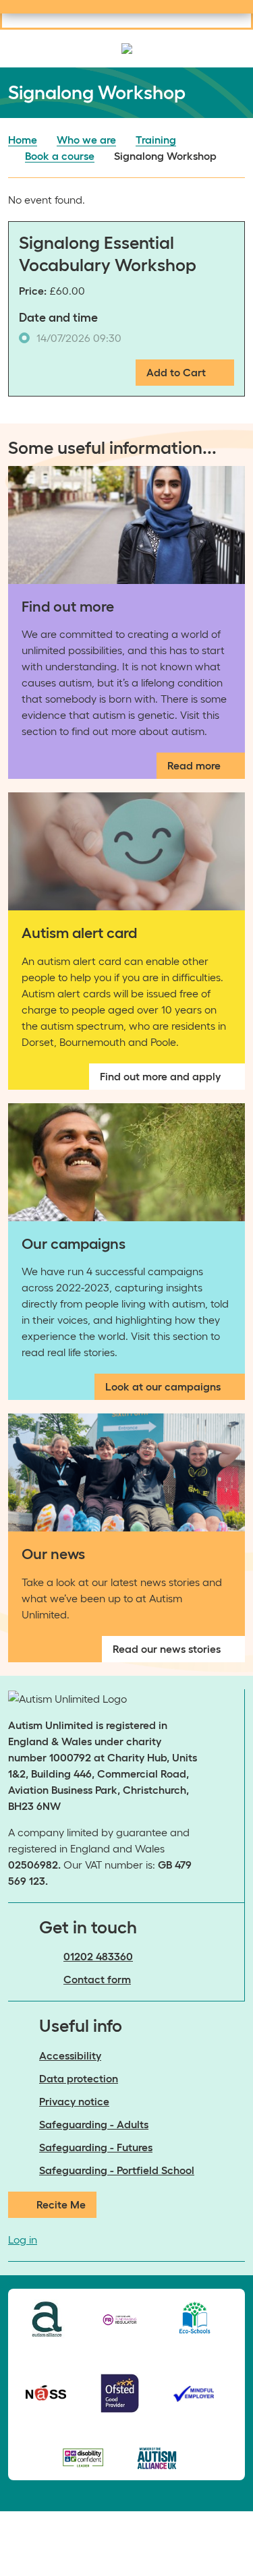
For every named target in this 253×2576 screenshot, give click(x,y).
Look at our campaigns (163, 1386)
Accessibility (70, 2055)
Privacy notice (74, 2101)
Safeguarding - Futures (96, 2147)
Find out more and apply (160, 1076)
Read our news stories (167, 1649)
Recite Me (61, 2204)
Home (23, 140)
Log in (23, 2240)
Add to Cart (176, 372)
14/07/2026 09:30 (79, 338)
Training (156, 140)
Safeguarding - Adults (94, 2124)
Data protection (79, 2078)
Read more (194, 765)
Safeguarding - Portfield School (117, 2170)
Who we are (86, 140)
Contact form (97, 1979)
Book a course (60, 156)
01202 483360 (98, 1956)
